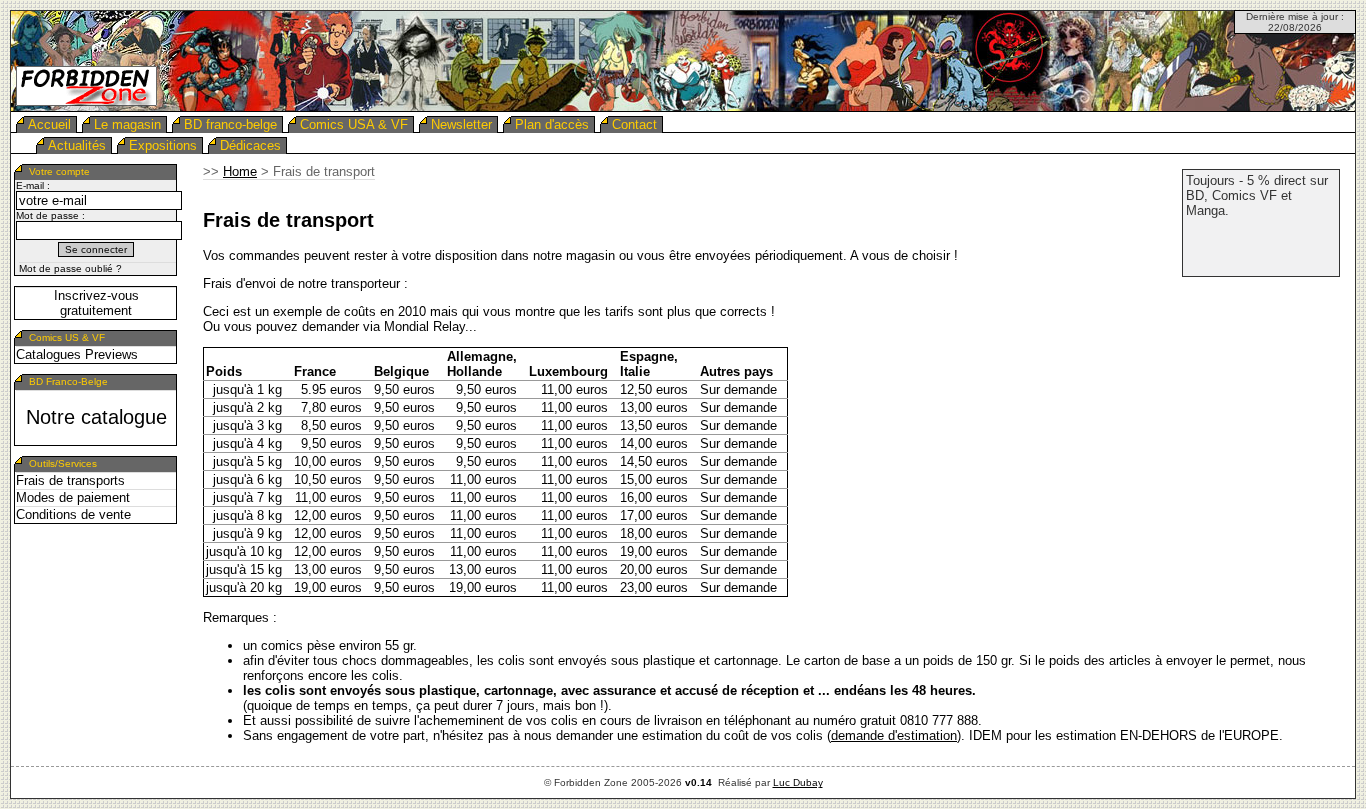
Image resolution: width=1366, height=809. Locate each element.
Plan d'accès (552, 124)
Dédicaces (250, 145)
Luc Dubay (798, 782)
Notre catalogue (96, 417)
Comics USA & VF (354, 124)
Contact (634, 124)
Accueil (49, 124)
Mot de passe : (50, 215)
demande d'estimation (894, 735)
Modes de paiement (73, 497)
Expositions (163, 145)
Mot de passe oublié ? (70, 268)
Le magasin (127, 124)
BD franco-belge (230, 124)
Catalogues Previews (77, 354)
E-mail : (33, 185)
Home (240, 171)
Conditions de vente (73, 514)
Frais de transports (70, 480)
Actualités (77, 145)
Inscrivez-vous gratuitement (96, 303)
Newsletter (461, 124)
